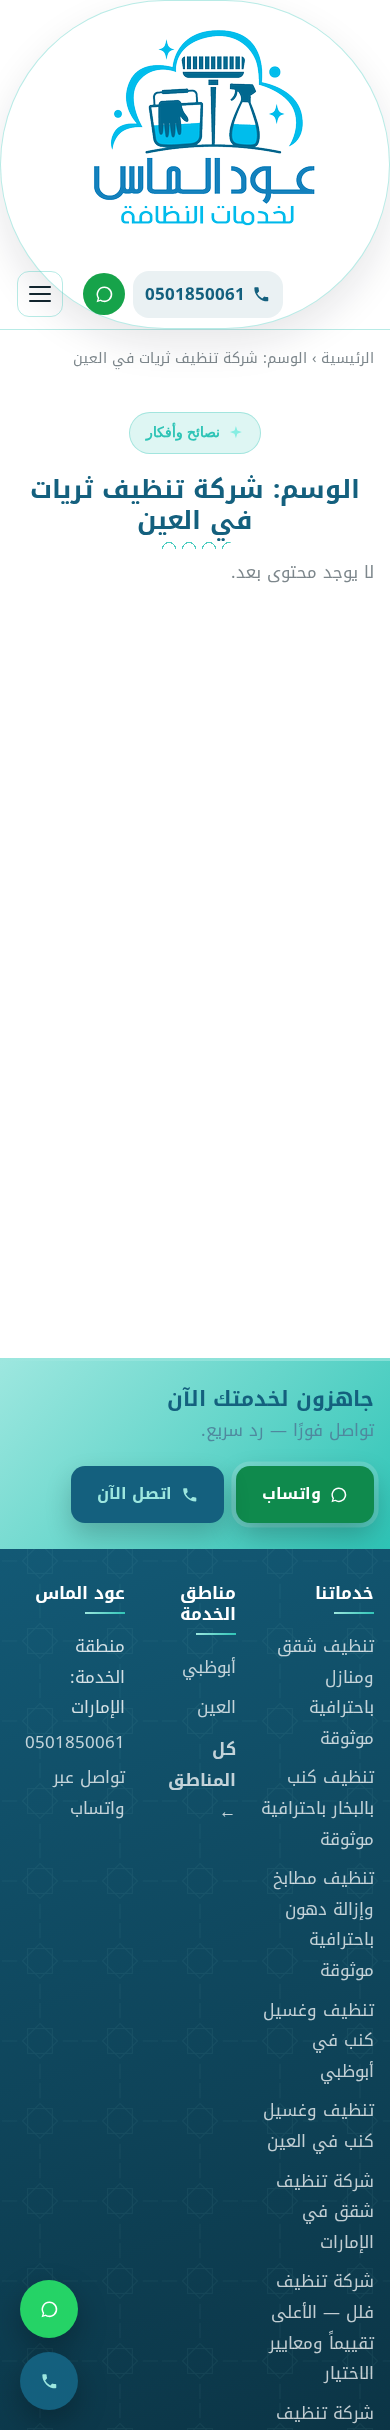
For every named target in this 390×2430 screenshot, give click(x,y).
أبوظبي (209, 1667)
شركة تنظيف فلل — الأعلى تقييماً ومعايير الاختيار (321, 2327)
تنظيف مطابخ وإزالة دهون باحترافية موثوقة (323, 1924)
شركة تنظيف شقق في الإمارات (325, 2211)
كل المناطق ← (202, 1780)
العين (216, 1707)
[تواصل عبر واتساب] (104, 294)
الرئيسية (347, 358)
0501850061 (75, 1742)
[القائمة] (40, 294)
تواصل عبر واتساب (89, 1792)
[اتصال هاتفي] (49, 2381)
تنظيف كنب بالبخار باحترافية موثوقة (317, 1807)
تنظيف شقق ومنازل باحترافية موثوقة (325, 1692)
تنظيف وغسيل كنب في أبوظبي (318, 2040)
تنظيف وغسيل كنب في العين (318, 2125)
